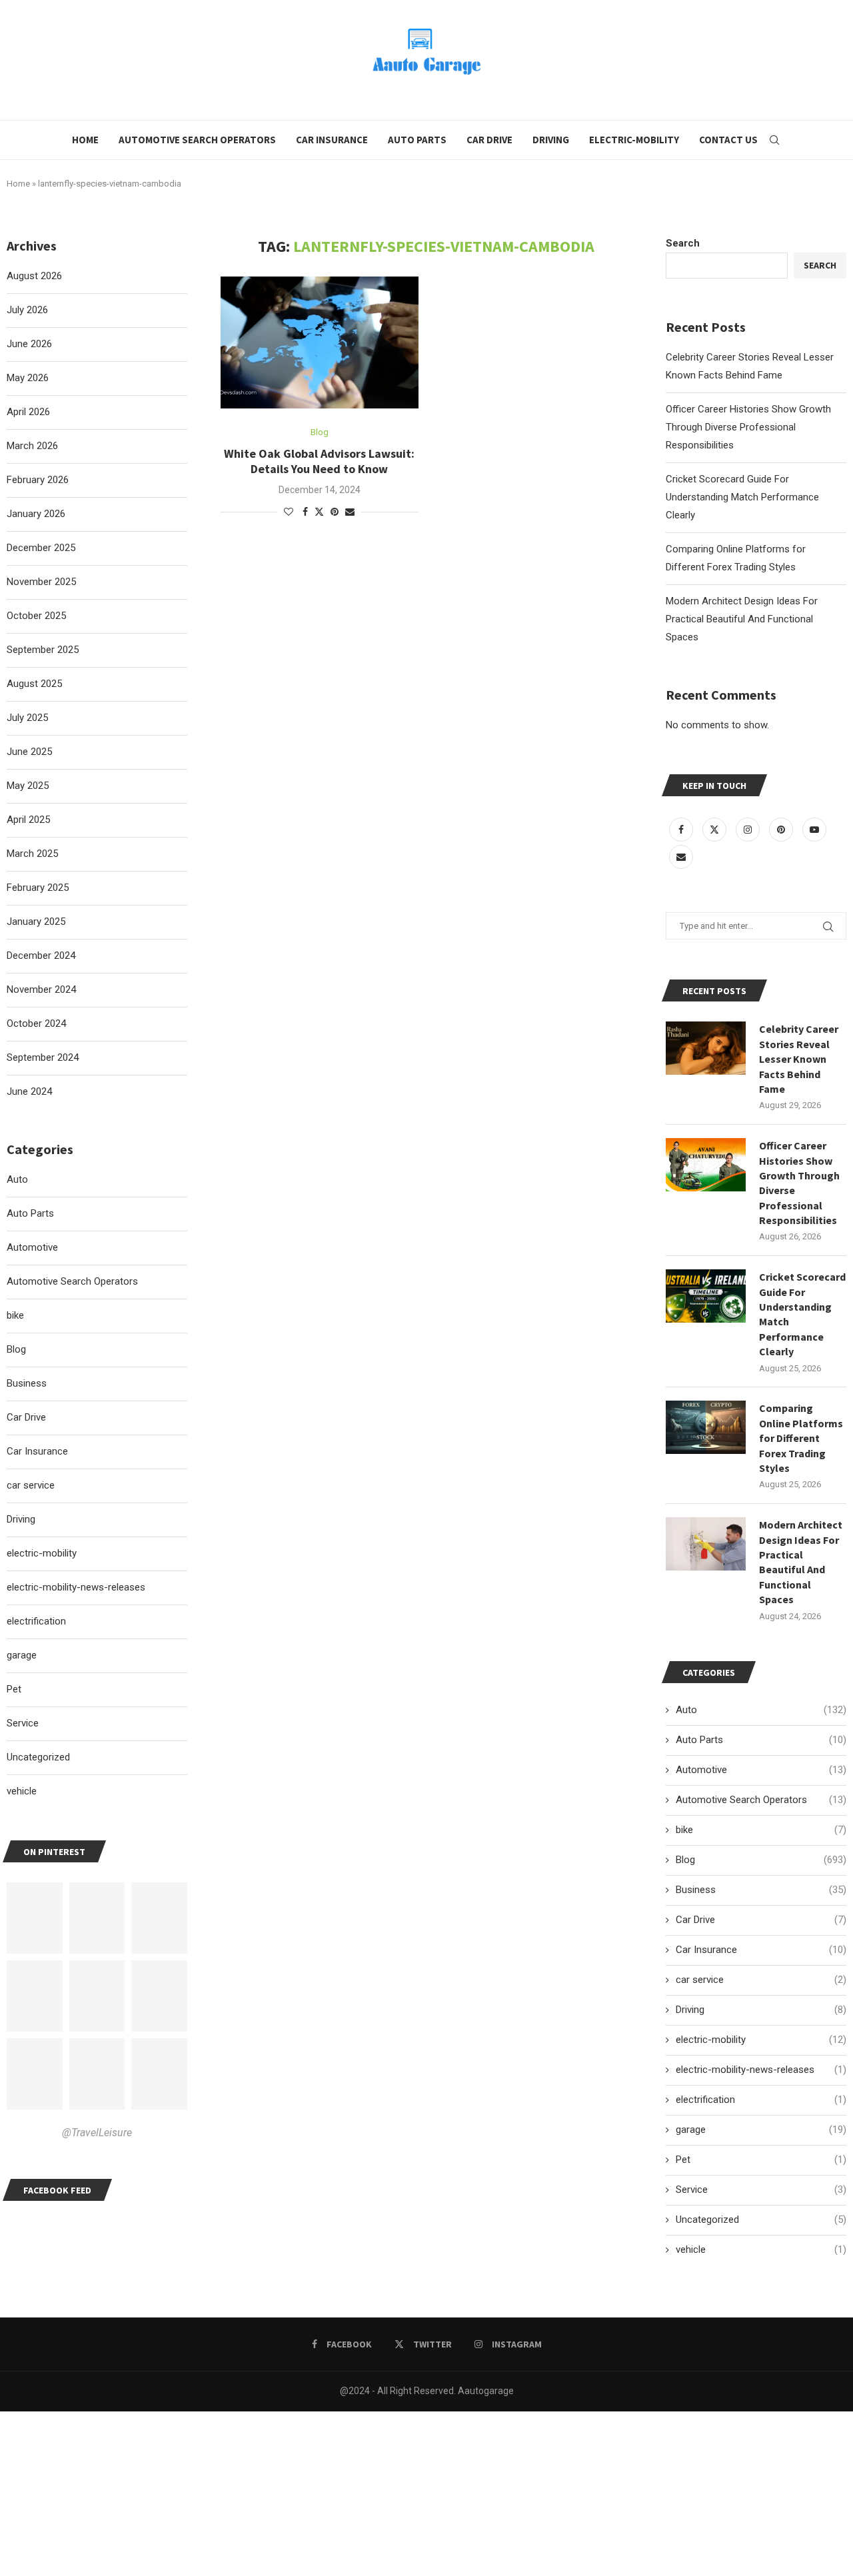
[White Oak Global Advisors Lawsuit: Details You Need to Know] (320, 342)
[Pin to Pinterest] (335, 512)
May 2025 (28, 786)
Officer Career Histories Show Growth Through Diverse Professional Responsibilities (748, 427)
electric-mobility (761, 2040)
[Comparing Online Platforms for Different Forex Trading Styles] (706, 1427)
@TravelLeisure (97, 2133)
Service (761, 2190)
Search (683, 243)
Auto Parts (417, 140)
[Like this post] (289, 512)
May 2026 (28, 378)
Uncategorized (761, 2220)
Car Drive (489, 140)
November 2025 (41, 582)
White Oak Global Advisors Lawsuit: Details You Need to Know (319, 461)
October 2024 (36, 1023)
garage (761, 2130)
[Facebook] (682, 830)
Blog (761, 1860)
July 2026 (27, 310)
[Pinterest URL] (35, 1918)
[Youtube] (814, 830)
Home (85, 140)
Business (761, 1890)
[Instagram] (749, 830)
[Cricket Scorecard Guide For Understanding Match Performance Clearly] (706, 1296)
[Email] (681, 857)
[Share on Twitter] (319, 511)
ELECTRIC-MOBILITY (634, 140)
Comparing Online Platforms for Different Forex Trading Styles (801, 1438)
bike (761, 1830)
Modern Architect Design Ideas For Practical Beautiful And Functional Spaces (742, 619)
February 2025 (38, 888)
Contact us (728, 140)
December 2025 (41, 548)
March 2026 (32, 446)
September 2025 (43, 650)
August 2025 (34, 684)
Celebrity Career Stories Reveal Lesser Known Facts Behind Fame (799, 1059)
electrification (761, 2100)
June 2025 (29, 752)
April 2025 (28, 820)
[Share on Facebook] (305, 512)
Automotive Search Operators (197, 140)
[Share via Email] (350, 512)
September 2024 (43, 1057)
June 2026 (29, 344)
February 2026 (38, 480)
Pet (761, 2160)
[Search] (774, 140)
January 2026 (36, 514)
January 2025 (36, 922)
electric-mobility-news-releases (761, 2070)
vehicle (761, 2250)
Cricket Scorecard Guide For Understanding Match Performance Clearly (742, 497)
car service (761, 1980)
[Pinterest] (782, 830)
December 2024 (41, 956)
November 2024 (41, 989)
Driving (551, 140)
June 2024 (29, 1091)
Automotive (761, 1770)
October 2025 (36, 616)
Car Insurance (332, 140)
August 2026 (34, 276)
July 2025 (27, 718)
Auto (761, 1710)
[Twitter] (716, 830)
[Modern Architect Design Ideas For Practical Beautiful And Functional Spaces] (706, 1544)
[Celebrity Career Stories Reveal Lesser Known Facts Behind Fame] (706, 1048)
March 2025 (32, 854)
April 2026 (28, 412)
